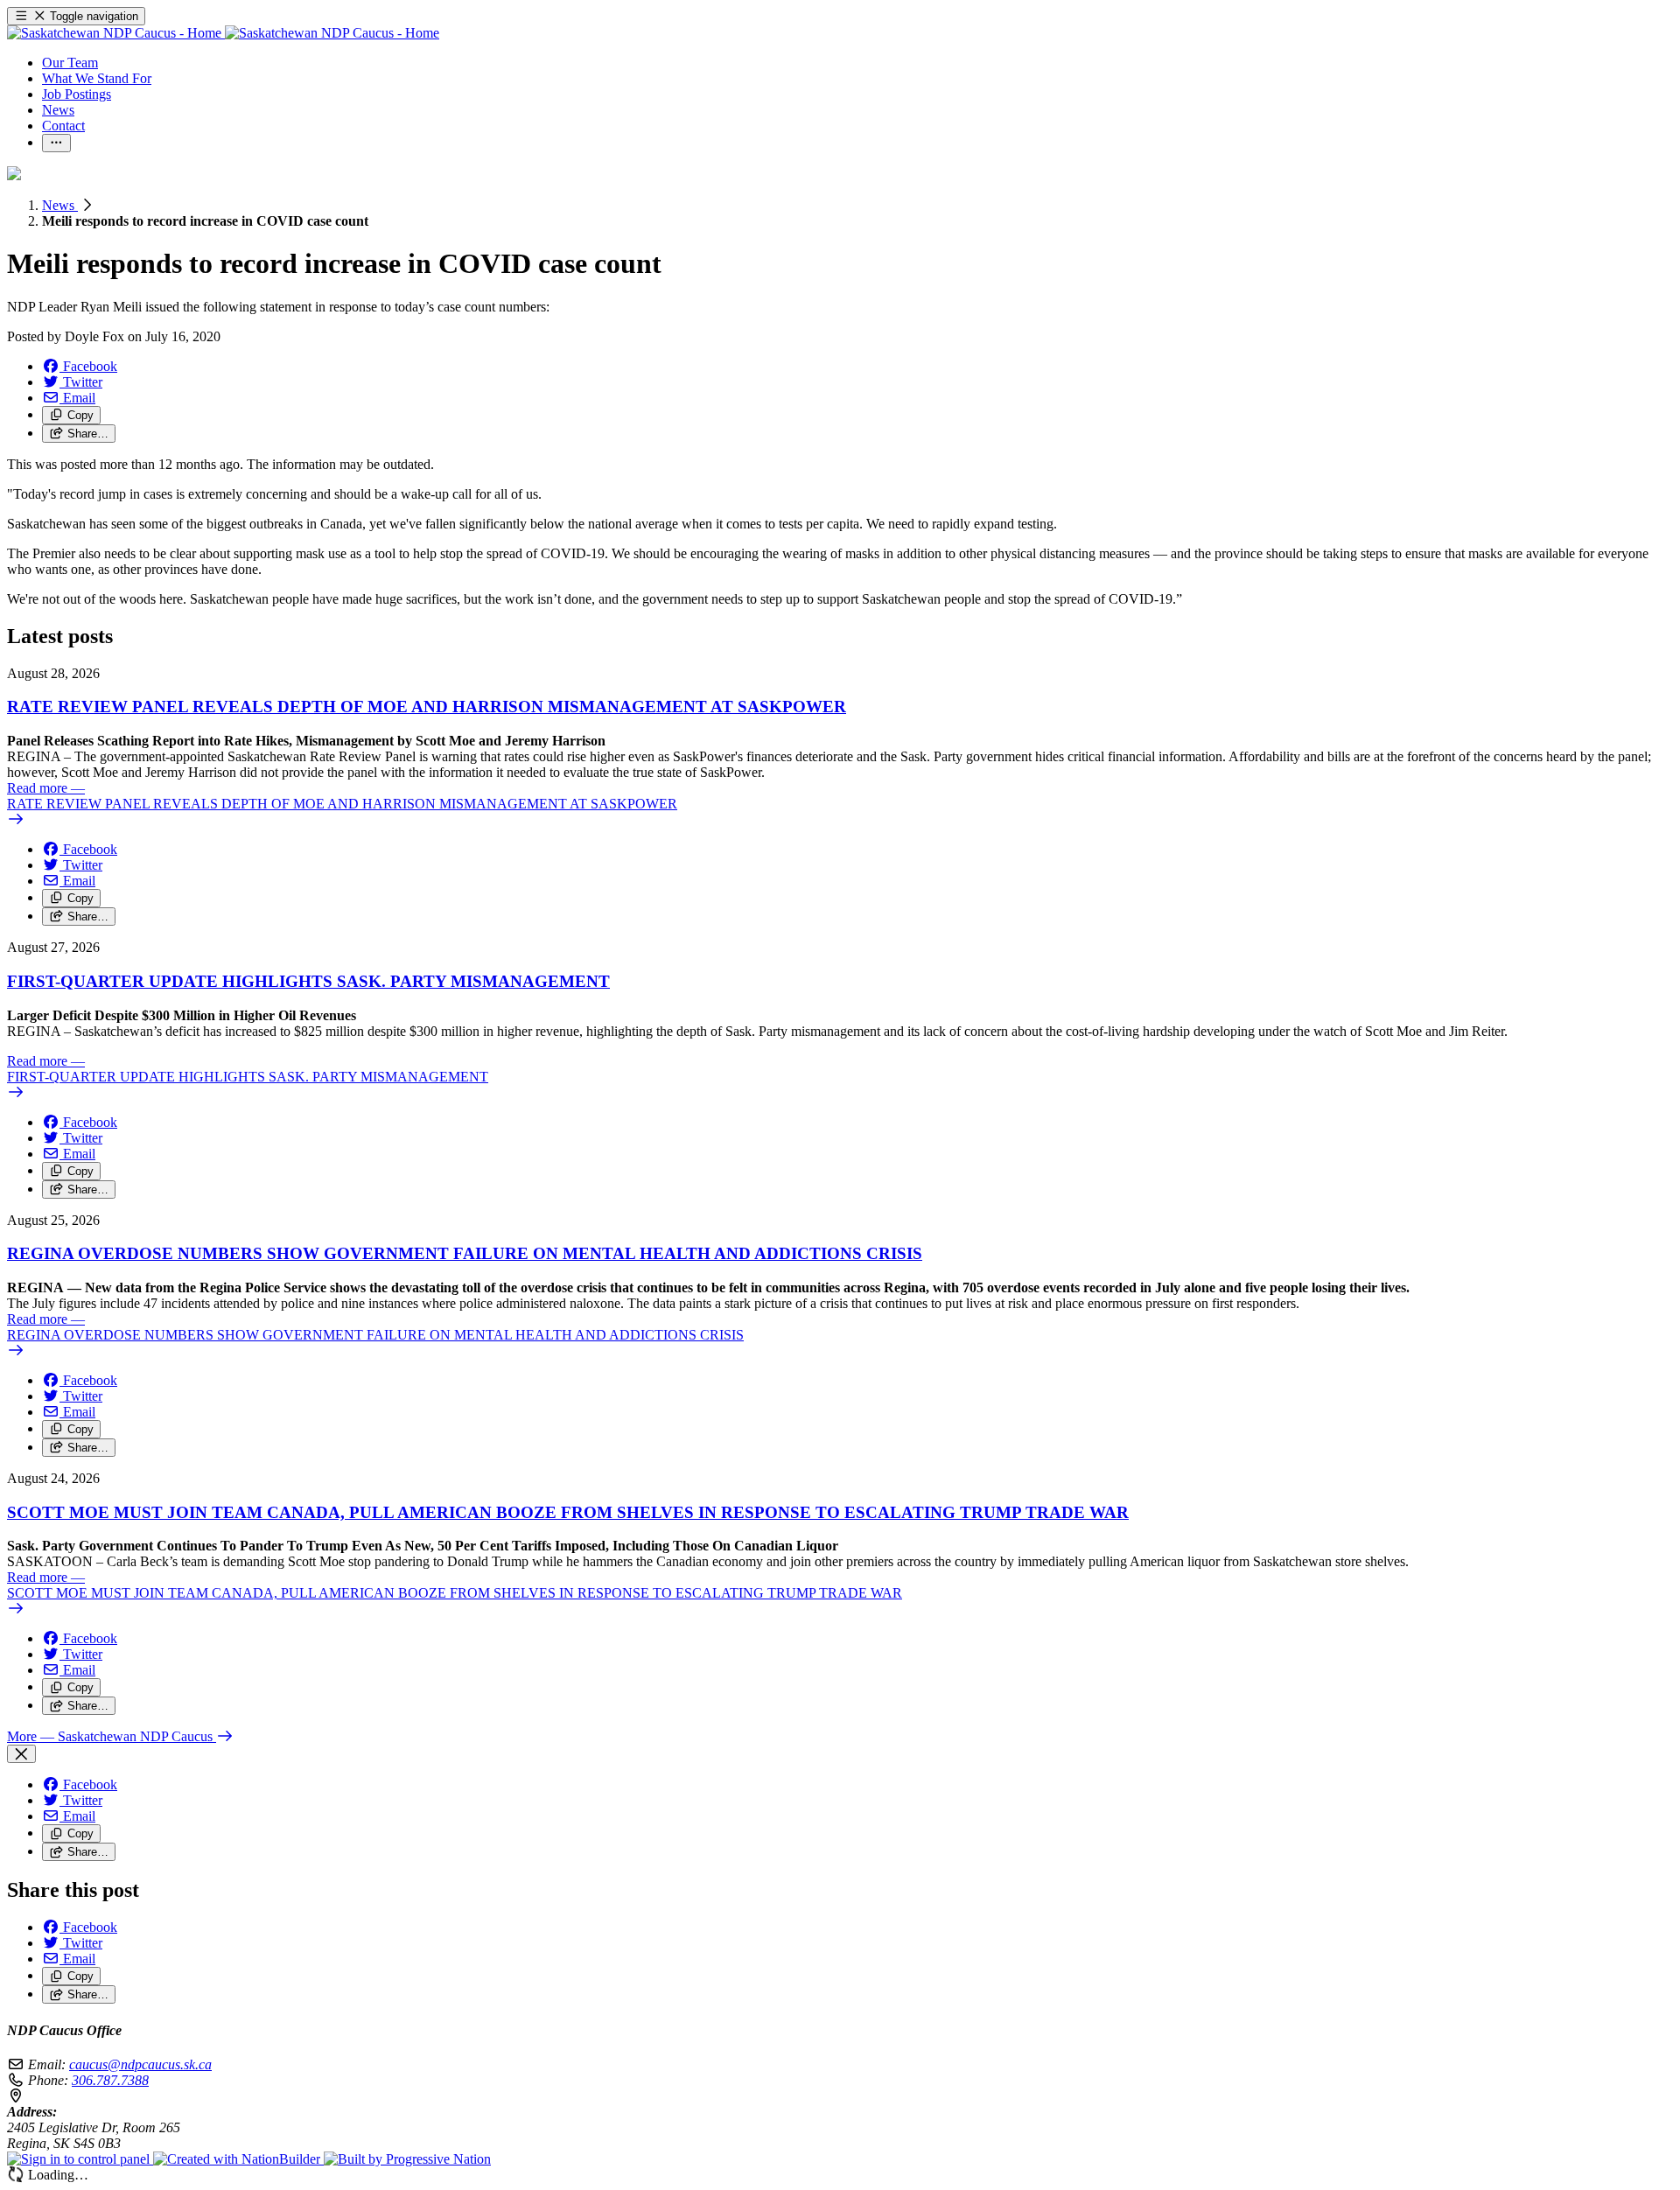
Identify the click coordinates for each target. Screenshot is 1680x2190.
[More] (56, 143)
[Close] (21, 1754)
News (60, 205)
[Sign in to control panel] (80, 2159)
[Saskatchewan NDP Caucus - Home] (223, 33)
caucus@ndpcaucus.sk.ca (140, 2064)
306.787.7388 (110, 2080)
